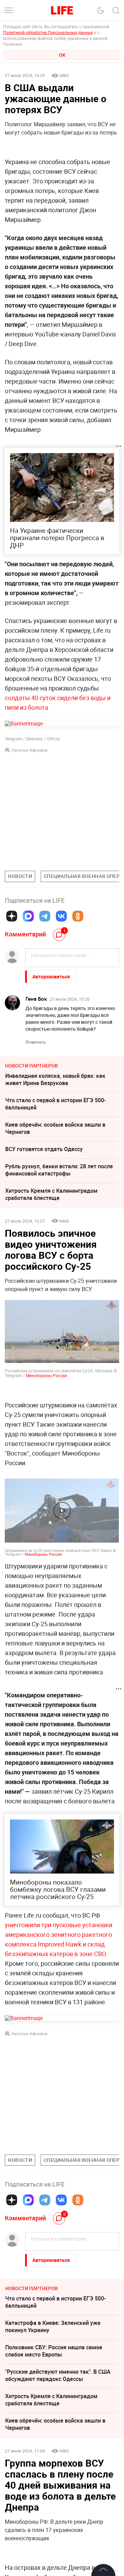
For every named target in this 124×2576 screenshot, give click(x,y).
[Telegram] (45, 916)
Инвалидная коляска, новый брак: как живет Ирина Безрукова (55, 1079)
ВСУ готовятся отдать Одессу (44, 1149)
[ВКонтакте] (61, 916)
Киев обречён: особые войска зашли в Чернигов (55, 1128)
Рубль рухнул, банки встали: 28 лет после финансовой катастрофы (59, 1170)
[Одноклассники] (78, 916)
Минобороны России (46, 1375)
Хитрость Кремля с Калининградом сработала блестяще (51, 1194)
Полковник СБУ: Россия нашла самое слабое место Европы (54, 2351)
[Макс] (28, 916)
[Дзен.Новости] (12, 916)
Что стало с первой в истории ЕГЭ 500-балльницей (55, 1104)
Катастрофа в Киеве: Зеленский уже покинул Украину (53, 2326)
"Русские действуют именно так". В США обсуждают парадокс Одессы (58, 2375)
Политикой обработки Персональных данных (48, 32)
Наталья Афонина (29, 750)
